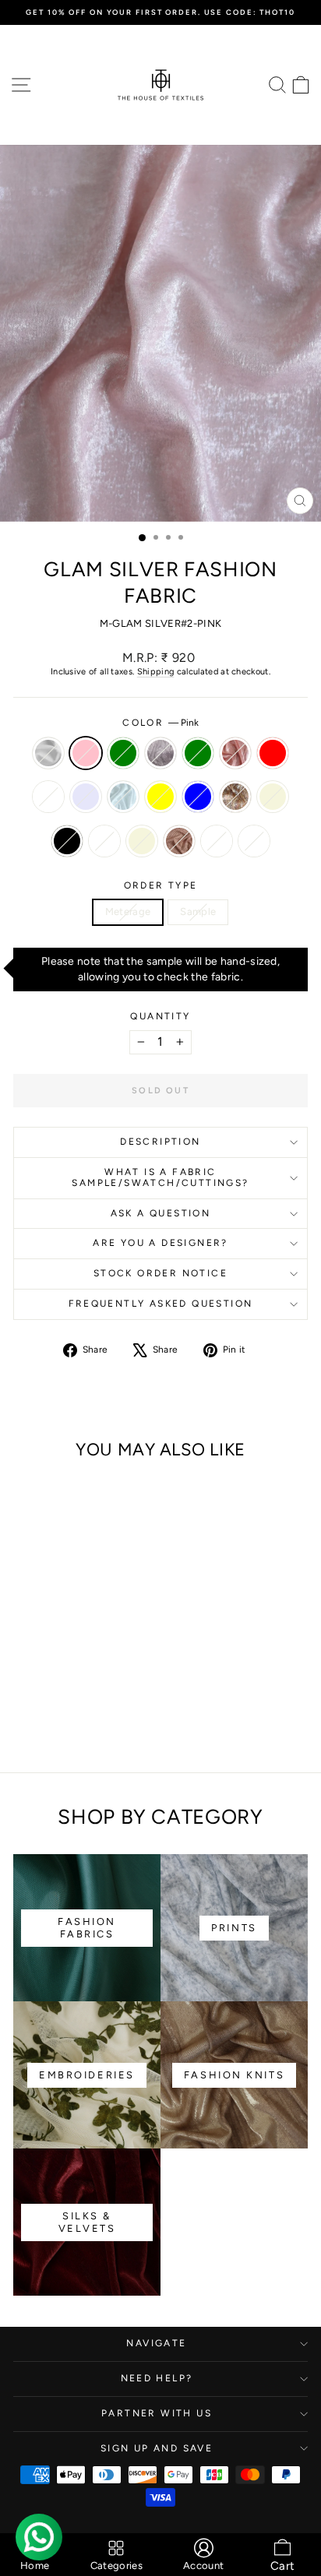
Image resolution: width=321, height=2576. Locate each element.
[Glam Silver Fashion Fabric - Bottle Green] (96, 1676)
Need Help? (157, 2378)
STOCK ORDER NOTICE (160, 1273)
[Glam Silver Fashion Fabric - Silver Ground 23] (78, 1706)
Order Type (161, 885)
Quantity (160, 1016)
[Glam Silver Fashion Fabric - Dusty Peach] (114, 1706)
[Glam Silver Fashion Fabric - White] (25, 1676)
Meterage (128, 911)
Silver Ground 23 (104, 841)
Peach (235, 797)
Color (160, 723)
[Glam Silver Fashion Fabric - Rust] (114, 1676)
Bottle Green (198, 753)
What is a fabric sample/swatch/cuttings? (160, 1177)
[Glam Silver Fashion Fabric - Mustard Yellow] (96, 1691)
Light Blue (198, 797)
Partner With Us (157, 2413)
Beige (142, 841)
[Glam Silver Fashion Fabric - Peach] (25, 1706)
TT (217, 841)
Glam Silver (123, 797)
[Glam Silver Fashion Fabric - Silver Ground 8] (42, 1691)
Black (67, 841)
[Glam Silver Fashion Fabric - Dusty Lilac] (78, 1676)
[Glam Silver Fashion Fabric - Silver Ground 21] (78, 1721)
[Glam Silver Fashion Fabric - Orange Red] (25, 1691)
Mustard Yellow (160, 797)
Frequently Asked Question (161, 1304)
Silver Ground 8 (48, 797)
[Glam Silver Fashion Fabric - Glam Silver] (78, 1691)
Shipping (156, 672)
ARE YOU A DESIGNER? (160, 1243)
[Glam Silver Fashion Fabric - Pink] (42, 1676)
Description (160, 1142)
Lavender (86, 797)
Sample (198, 911)
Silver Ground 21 (254, 841)
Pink (86, 753)
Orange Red (273, 753)
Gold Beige (273, 797)
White (48, 753)
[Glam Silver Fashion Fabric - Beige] (96, 1706)
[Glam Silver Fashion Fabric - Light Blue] (114, 1691)
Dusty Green (123, 753)
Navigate (156, 2343)
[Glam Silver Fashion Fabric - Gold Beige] (42, 1706)
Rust (235, 753)
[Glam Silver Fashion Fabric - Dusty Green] (60, 1676)
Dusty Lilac (160, 753)
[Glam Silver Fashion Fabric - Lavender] (60, 1691)
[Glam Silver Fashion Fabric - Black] (60, 1706)
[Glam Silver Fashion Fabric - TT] (60, 1721)
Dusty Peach (179, 841)
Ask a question (161, 1213)
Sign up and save (157, 2448)
